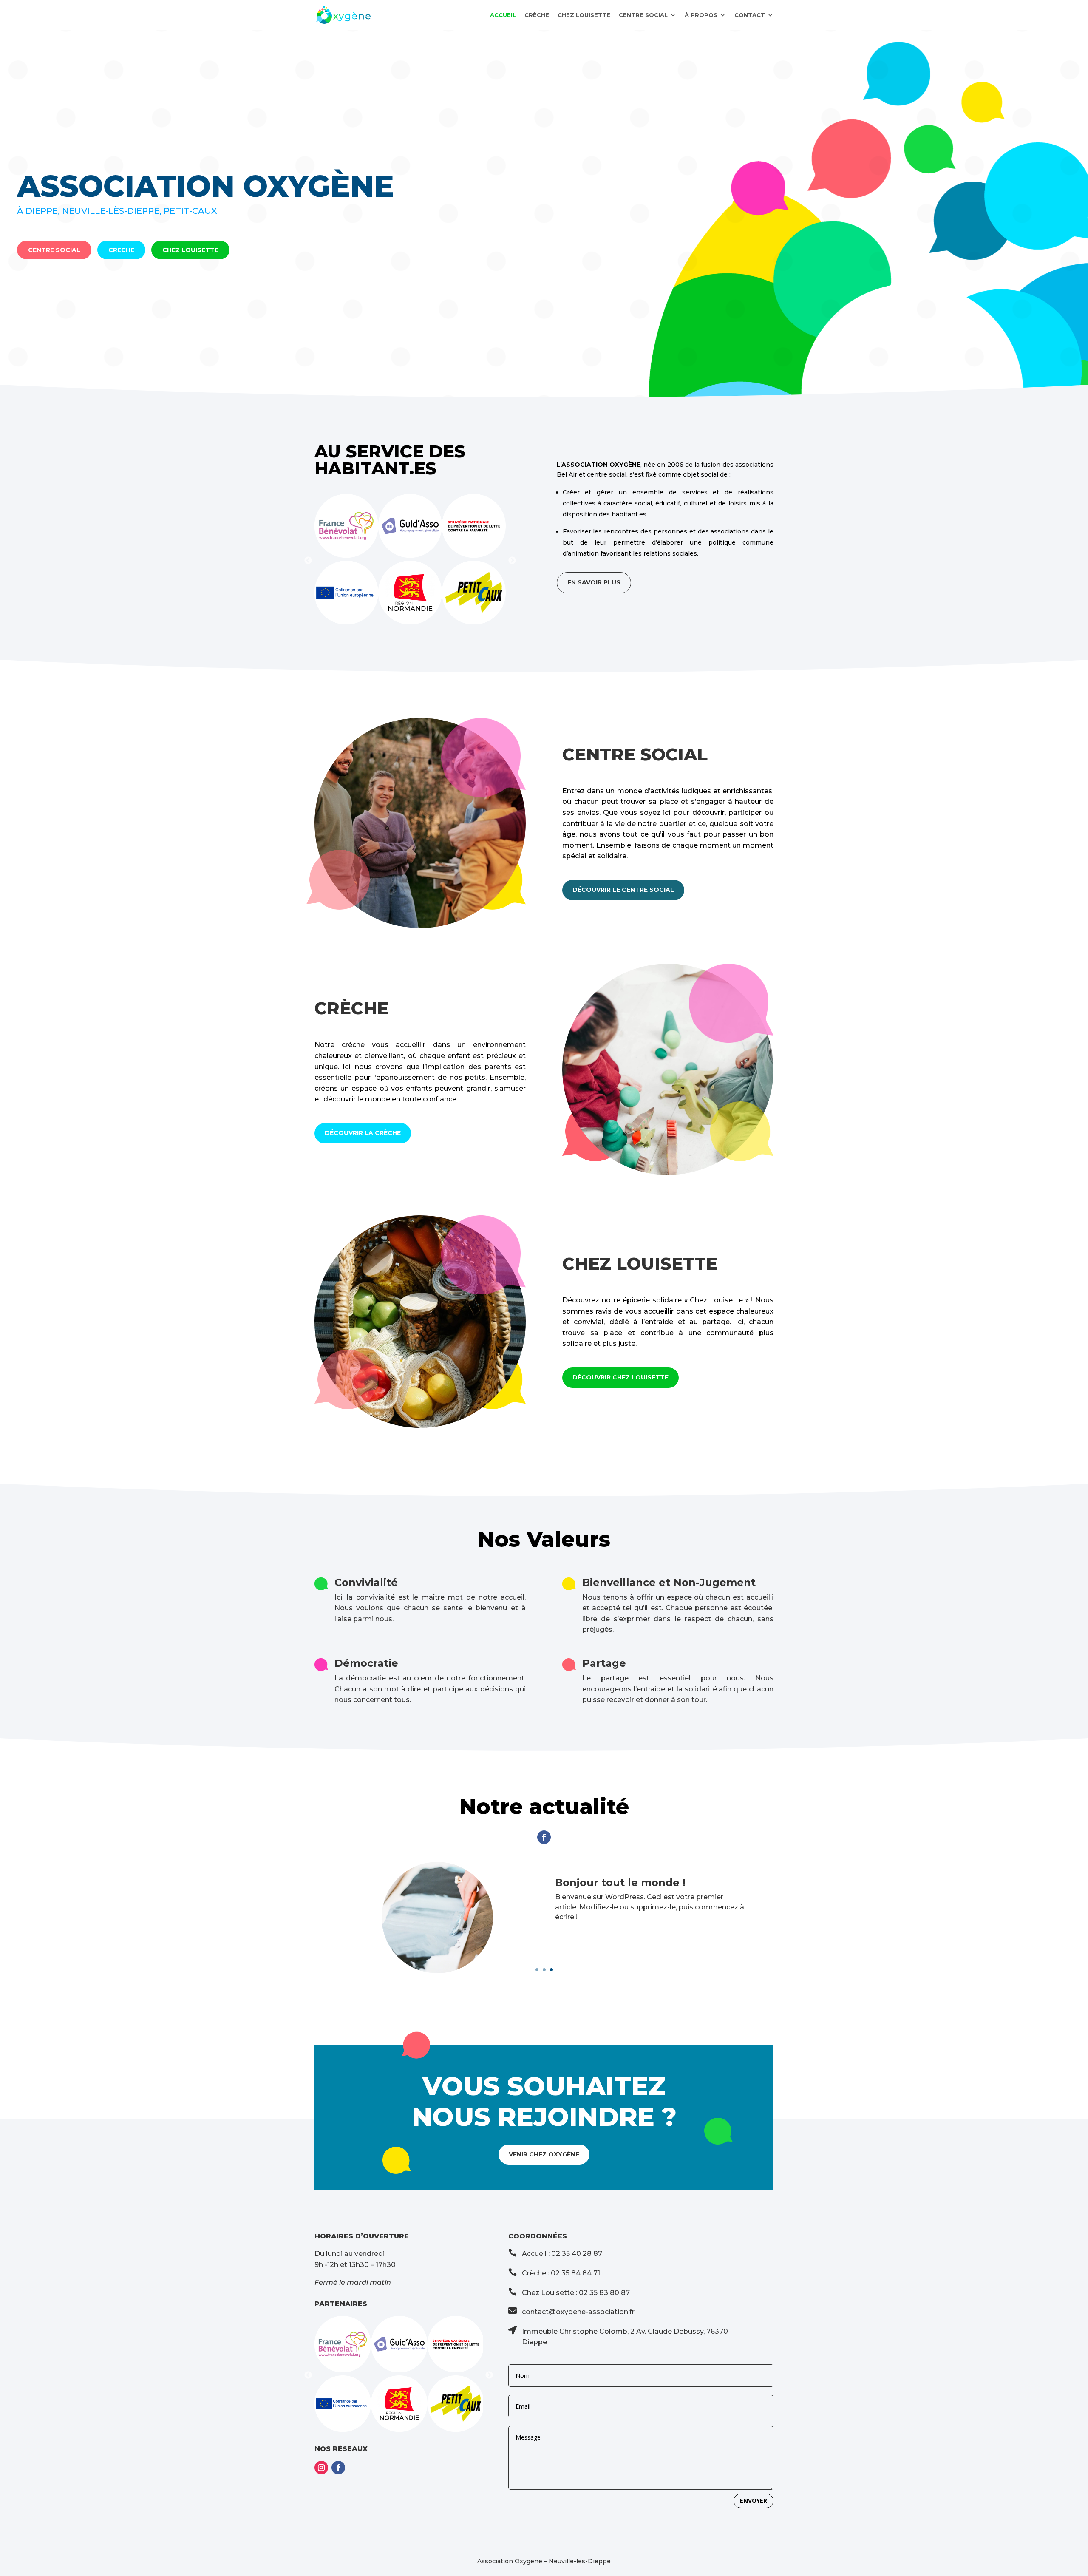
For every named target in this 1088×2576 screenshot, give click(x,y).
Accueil (503, 15)
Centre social (643, 15)
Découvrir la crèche (363, 1133)
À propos (701, 15)
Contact (750, 15)
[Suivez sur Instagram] (321, 2468)
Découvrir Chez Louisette (620, 1377)
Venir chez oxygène (544, 2154)
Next (512, 561)
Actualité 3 (585, 1882)
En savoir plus (594, 582)
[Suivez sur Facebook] (544, 1837)
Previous (308, 561)
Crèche (537, 15)
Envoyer (754, 2501)
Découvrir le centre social (623, 890)
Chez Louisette (584, 15)
